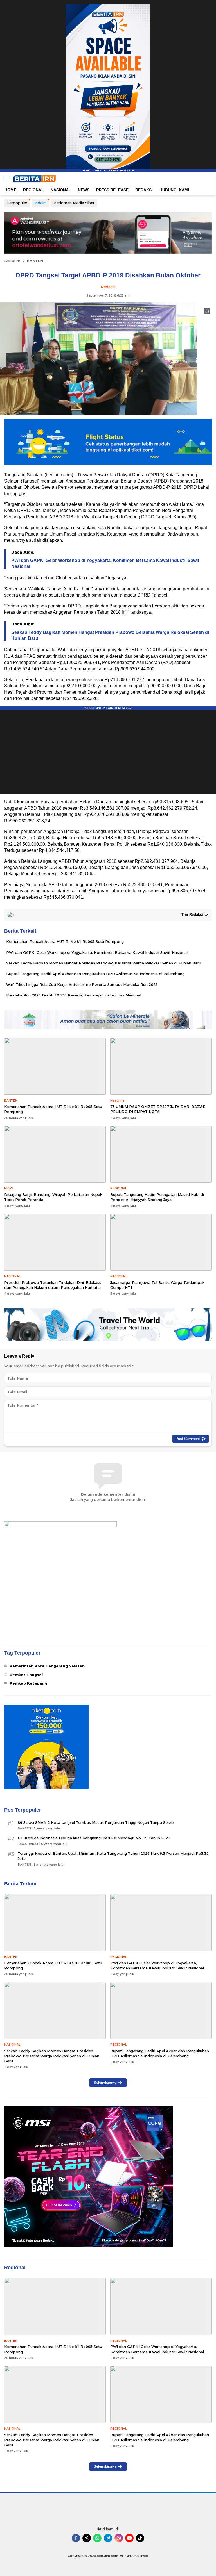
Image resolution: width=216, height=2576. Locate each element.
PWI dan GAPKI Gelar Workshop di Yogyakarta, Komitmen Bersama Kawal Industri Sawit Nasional (105, 563)
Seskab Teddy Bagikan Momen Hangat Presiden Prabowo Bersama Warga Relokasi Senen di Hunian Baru (110, 635)
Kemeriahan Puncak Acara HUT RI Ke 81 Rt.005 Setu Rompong (65, 941)
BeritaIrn (12, 261)
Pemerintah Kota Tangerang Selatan (47, 1666)
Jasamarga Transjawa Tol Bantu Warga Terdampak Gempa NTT (157, 1285)
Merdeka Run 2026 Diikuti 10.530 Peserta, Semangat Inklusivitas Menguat (74, 995)
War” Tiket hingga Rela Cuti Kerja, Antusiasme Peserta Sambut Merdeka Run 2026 (82, 984)
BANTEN (35, 261)
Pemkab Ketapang (28, 1683)
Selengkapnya (105, 2083)
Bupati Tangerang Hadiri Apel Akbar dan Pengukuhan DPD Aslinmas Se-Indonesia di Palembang (95, 974)
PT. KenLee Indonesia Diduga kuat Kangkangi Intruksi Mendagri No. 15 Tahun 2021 (94, 1838)
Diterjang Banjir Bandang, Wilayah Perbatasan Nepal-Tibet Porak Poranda (53, 1197)
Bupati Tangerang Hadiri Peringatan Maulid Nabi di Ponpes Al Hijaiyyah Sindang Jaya (157, 1197)
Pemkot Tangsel (26, 1675)
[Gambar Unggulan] (98, 413)
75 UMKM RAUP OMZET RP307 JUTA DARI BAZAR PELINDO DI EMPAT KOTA (158, 1109)
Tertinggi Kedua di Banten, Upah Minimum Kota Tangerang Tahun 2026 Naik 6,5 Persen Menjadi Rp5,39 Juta (113, 1856)
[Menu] (6, 179)
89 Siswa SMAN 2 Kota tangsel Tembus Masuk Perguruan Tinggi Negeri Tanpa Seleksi (97, 1822)
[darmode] (210, 179)
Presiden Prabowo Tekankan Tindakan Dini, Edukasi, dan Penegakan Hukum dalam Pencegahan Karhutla (53, 1285)
